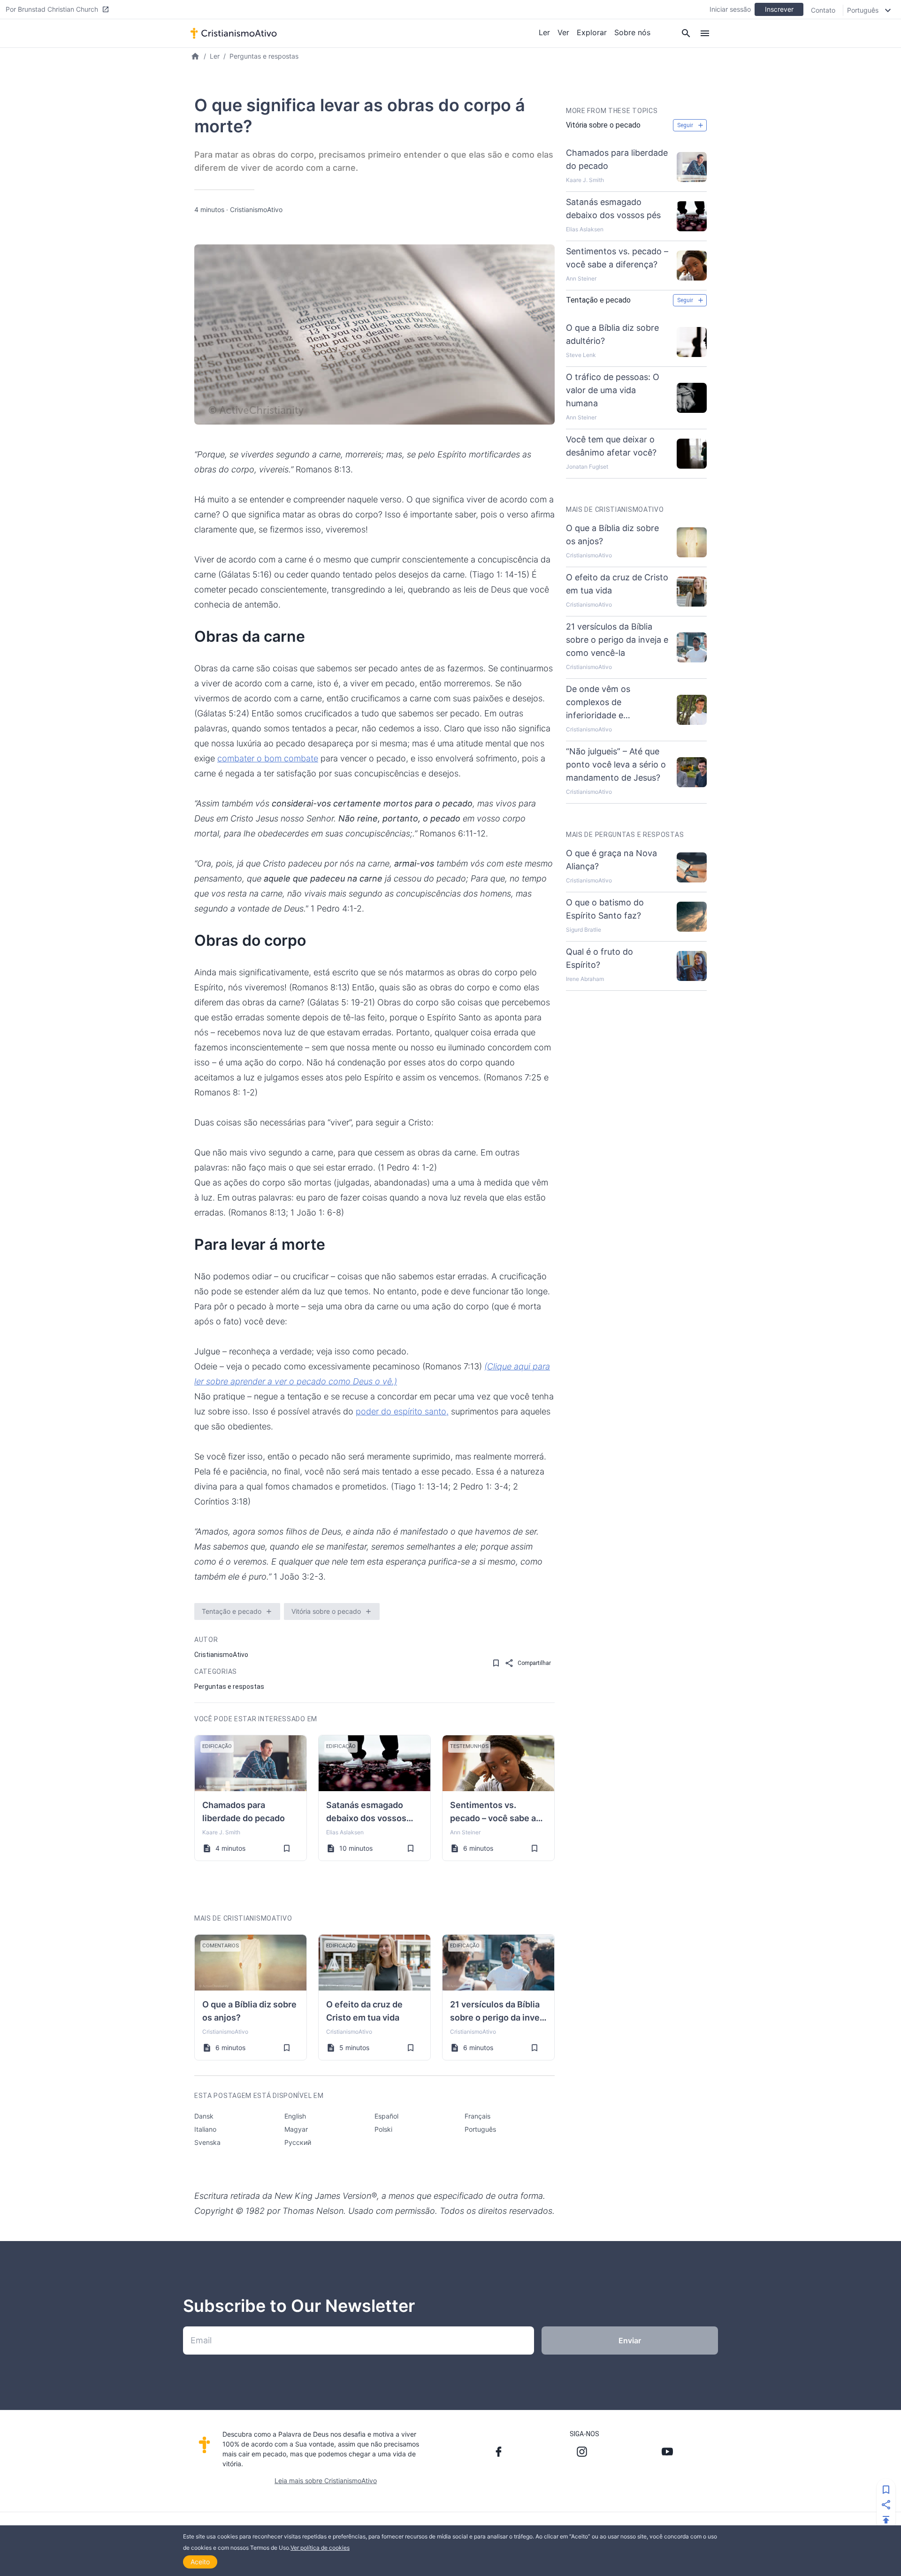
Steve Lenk (581, 355)
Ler (544, 32)
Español (386, 2116)
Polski (383, 2129)
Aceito (200, 2562)
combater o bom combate (268, 758)
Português (480, 2129)
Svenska (207, 2142)
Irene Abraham (585, 979)
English (295, 2116)
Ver (563, 32)
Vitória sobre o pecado (326, 1611)
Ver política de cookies (320, 2548)
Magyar (296, 2129)
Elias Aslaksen (345, 1832)
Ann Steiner (465, 1832)
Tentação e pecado (232, 1611)
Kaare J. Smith (221, 1832)
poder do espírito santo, (402, 1411)
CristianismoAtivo (256, 209)
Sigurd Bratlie (584, 930)
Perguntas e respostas (264, 56)
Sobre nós (632, 32)
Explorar (592, 32)
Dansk (204, 2116)
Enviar (630, 2340)
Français (477, 2116)
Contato (823, 10)
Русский (298, 2142)
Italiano (205, 2129)
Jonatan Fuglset (587, 467)
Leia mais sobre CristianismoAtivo (326, 2481)
